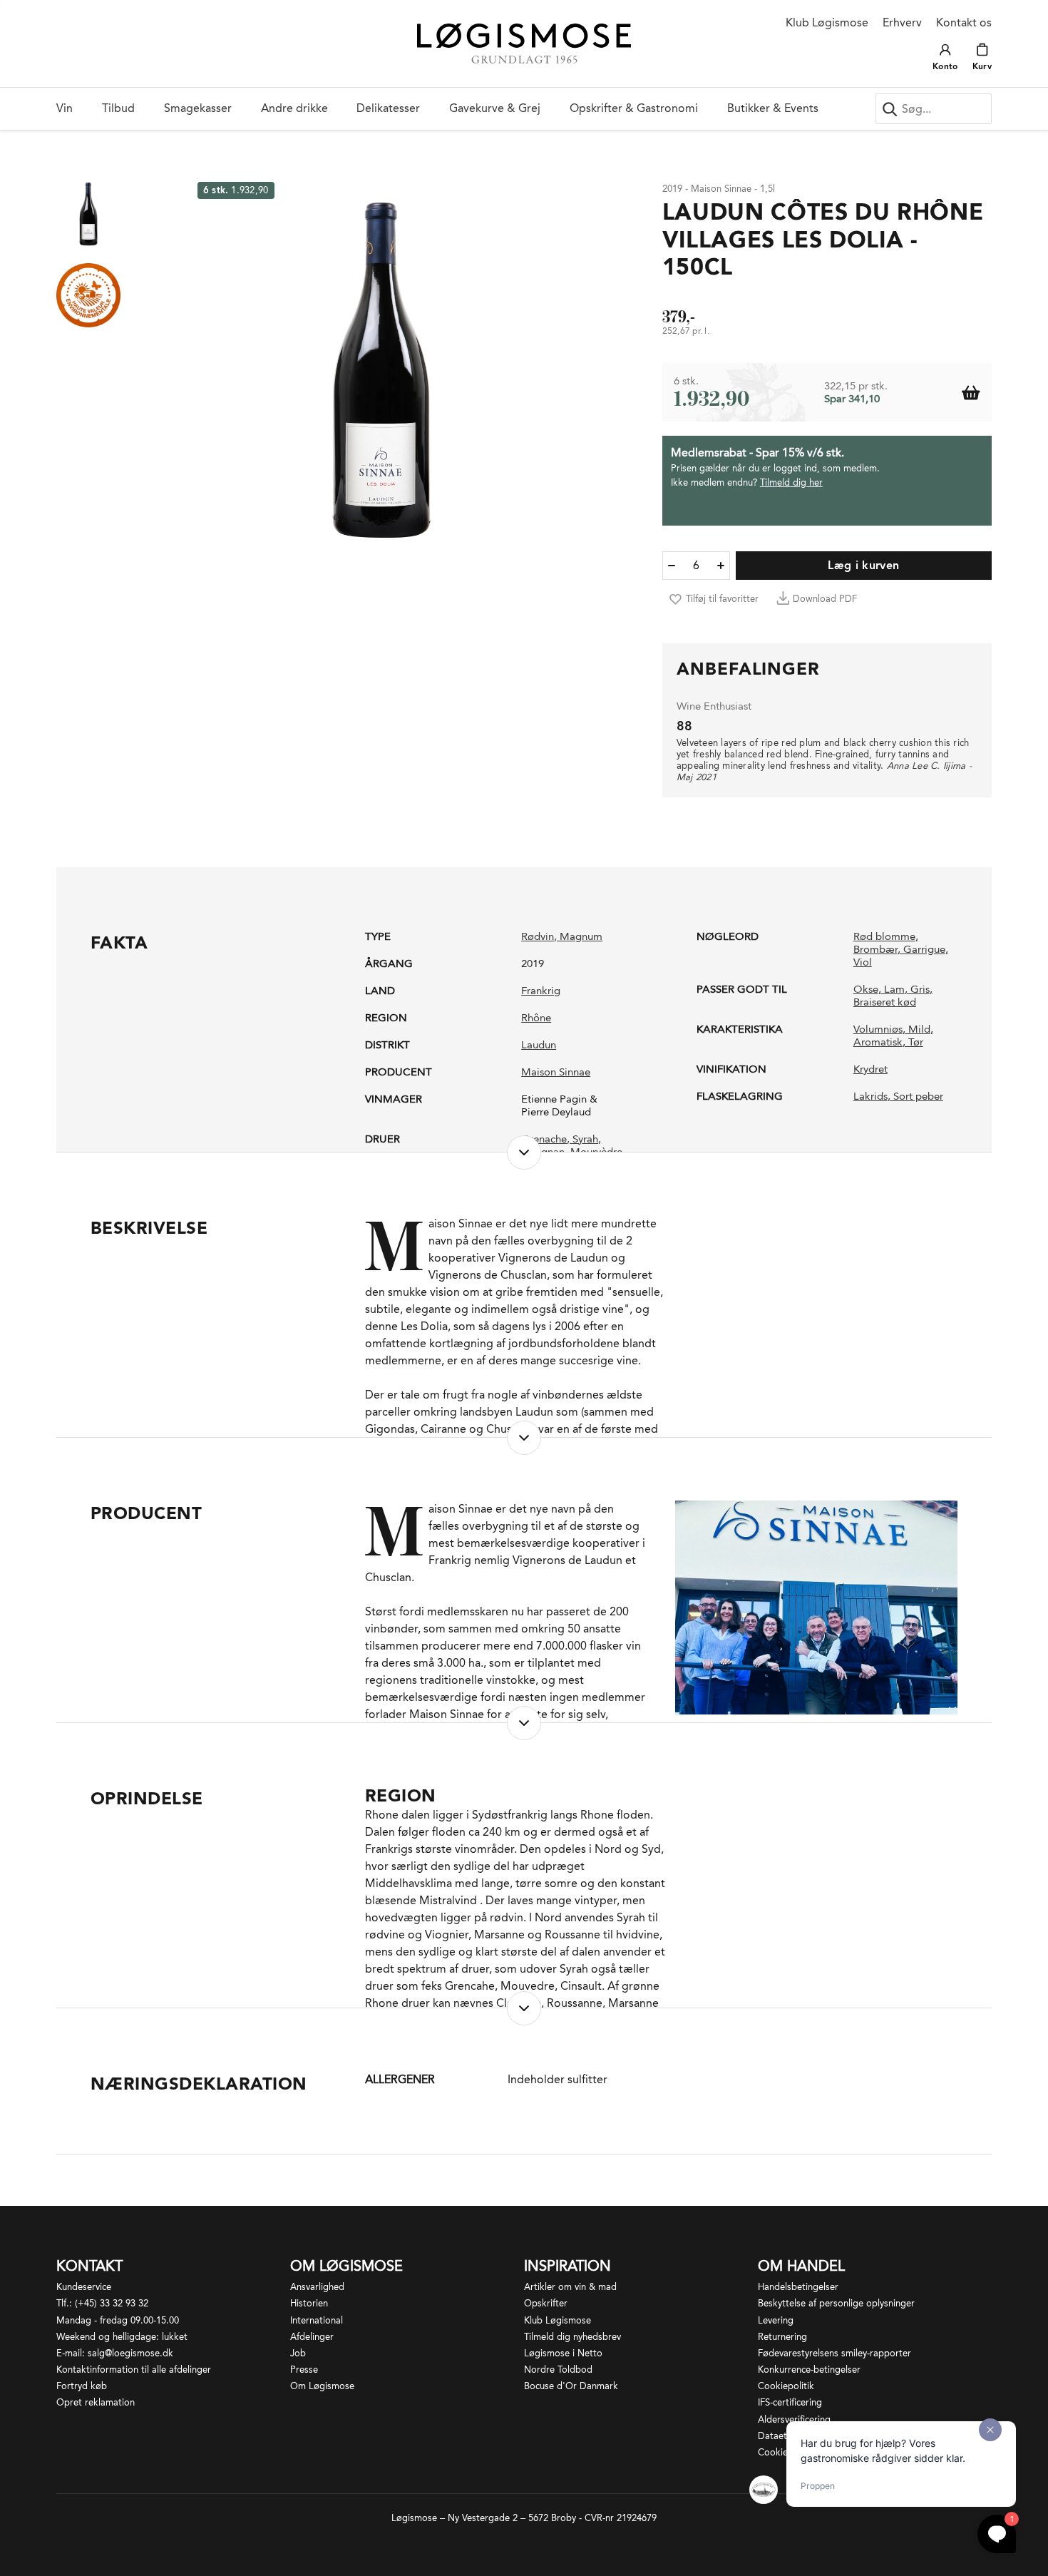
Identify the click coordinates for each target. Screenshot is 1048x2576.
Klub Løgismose (827, 22)
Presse (304, 2370)
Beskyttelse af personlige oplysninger (836, 2303)
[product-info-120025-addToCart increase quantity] (721, 566)
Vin (65, 108)
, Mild (916, 1029)
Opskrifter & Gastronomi (634, 108)
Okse (866, 989)
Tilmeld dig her (791, 482)
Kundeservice (84, 2287)
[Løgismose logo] (524, 44)
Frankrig (541, 991)
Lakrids (870, 1096)
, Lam (892, 989)
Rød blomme (884, 936)
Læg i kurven (863, 565)
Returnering (782, 2337)
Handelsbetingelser (798, 2287)
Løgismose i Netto (563, 2353)
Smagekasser (198, 108)
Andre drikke (294, 108)
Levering (776, 2320)
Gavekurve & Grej (495, 108)
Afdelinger (312, 2337)
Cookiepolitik (786, 2386)
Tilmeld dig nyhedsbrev (572, 2337)
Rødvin (538, 936)
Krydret (870, 1069)
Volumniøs (878, 1029)
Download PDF (825, 599)
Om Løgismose (322, 2386)
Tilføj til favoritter (722, 599)
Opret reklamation (96, 2402)
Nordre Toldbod (558, 2370)
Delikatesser (388, 108)
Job (298, 2353)
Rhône (536, 1018)
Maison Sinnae (556, 1072)
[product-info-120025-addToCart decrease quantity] (672, 566)
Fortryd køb (82, 2386)
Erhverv (902, 22)
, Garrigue (921, 949)
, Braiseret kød (893, 996)
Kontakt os (964, 22)
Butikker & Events (773, 108)
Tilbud (118, 108)
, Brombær (886, 943)
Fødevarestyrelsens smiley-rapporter (834, 2353)
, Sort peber (915, 1096)
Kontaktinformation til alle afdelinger (134, 2370)
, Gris (917, 989)
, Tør (913, 1042)
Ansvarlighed (317, 2287)
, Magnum (578, 936)
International (317, 2320)
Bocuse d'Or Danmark (571, 2386)
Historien (309, 2303)
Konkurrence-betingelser (809, 2370)
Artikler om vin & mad (570, 2287)
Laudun (539, 1045)
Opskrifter (546, 2303)
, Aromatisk (893, 1036)
